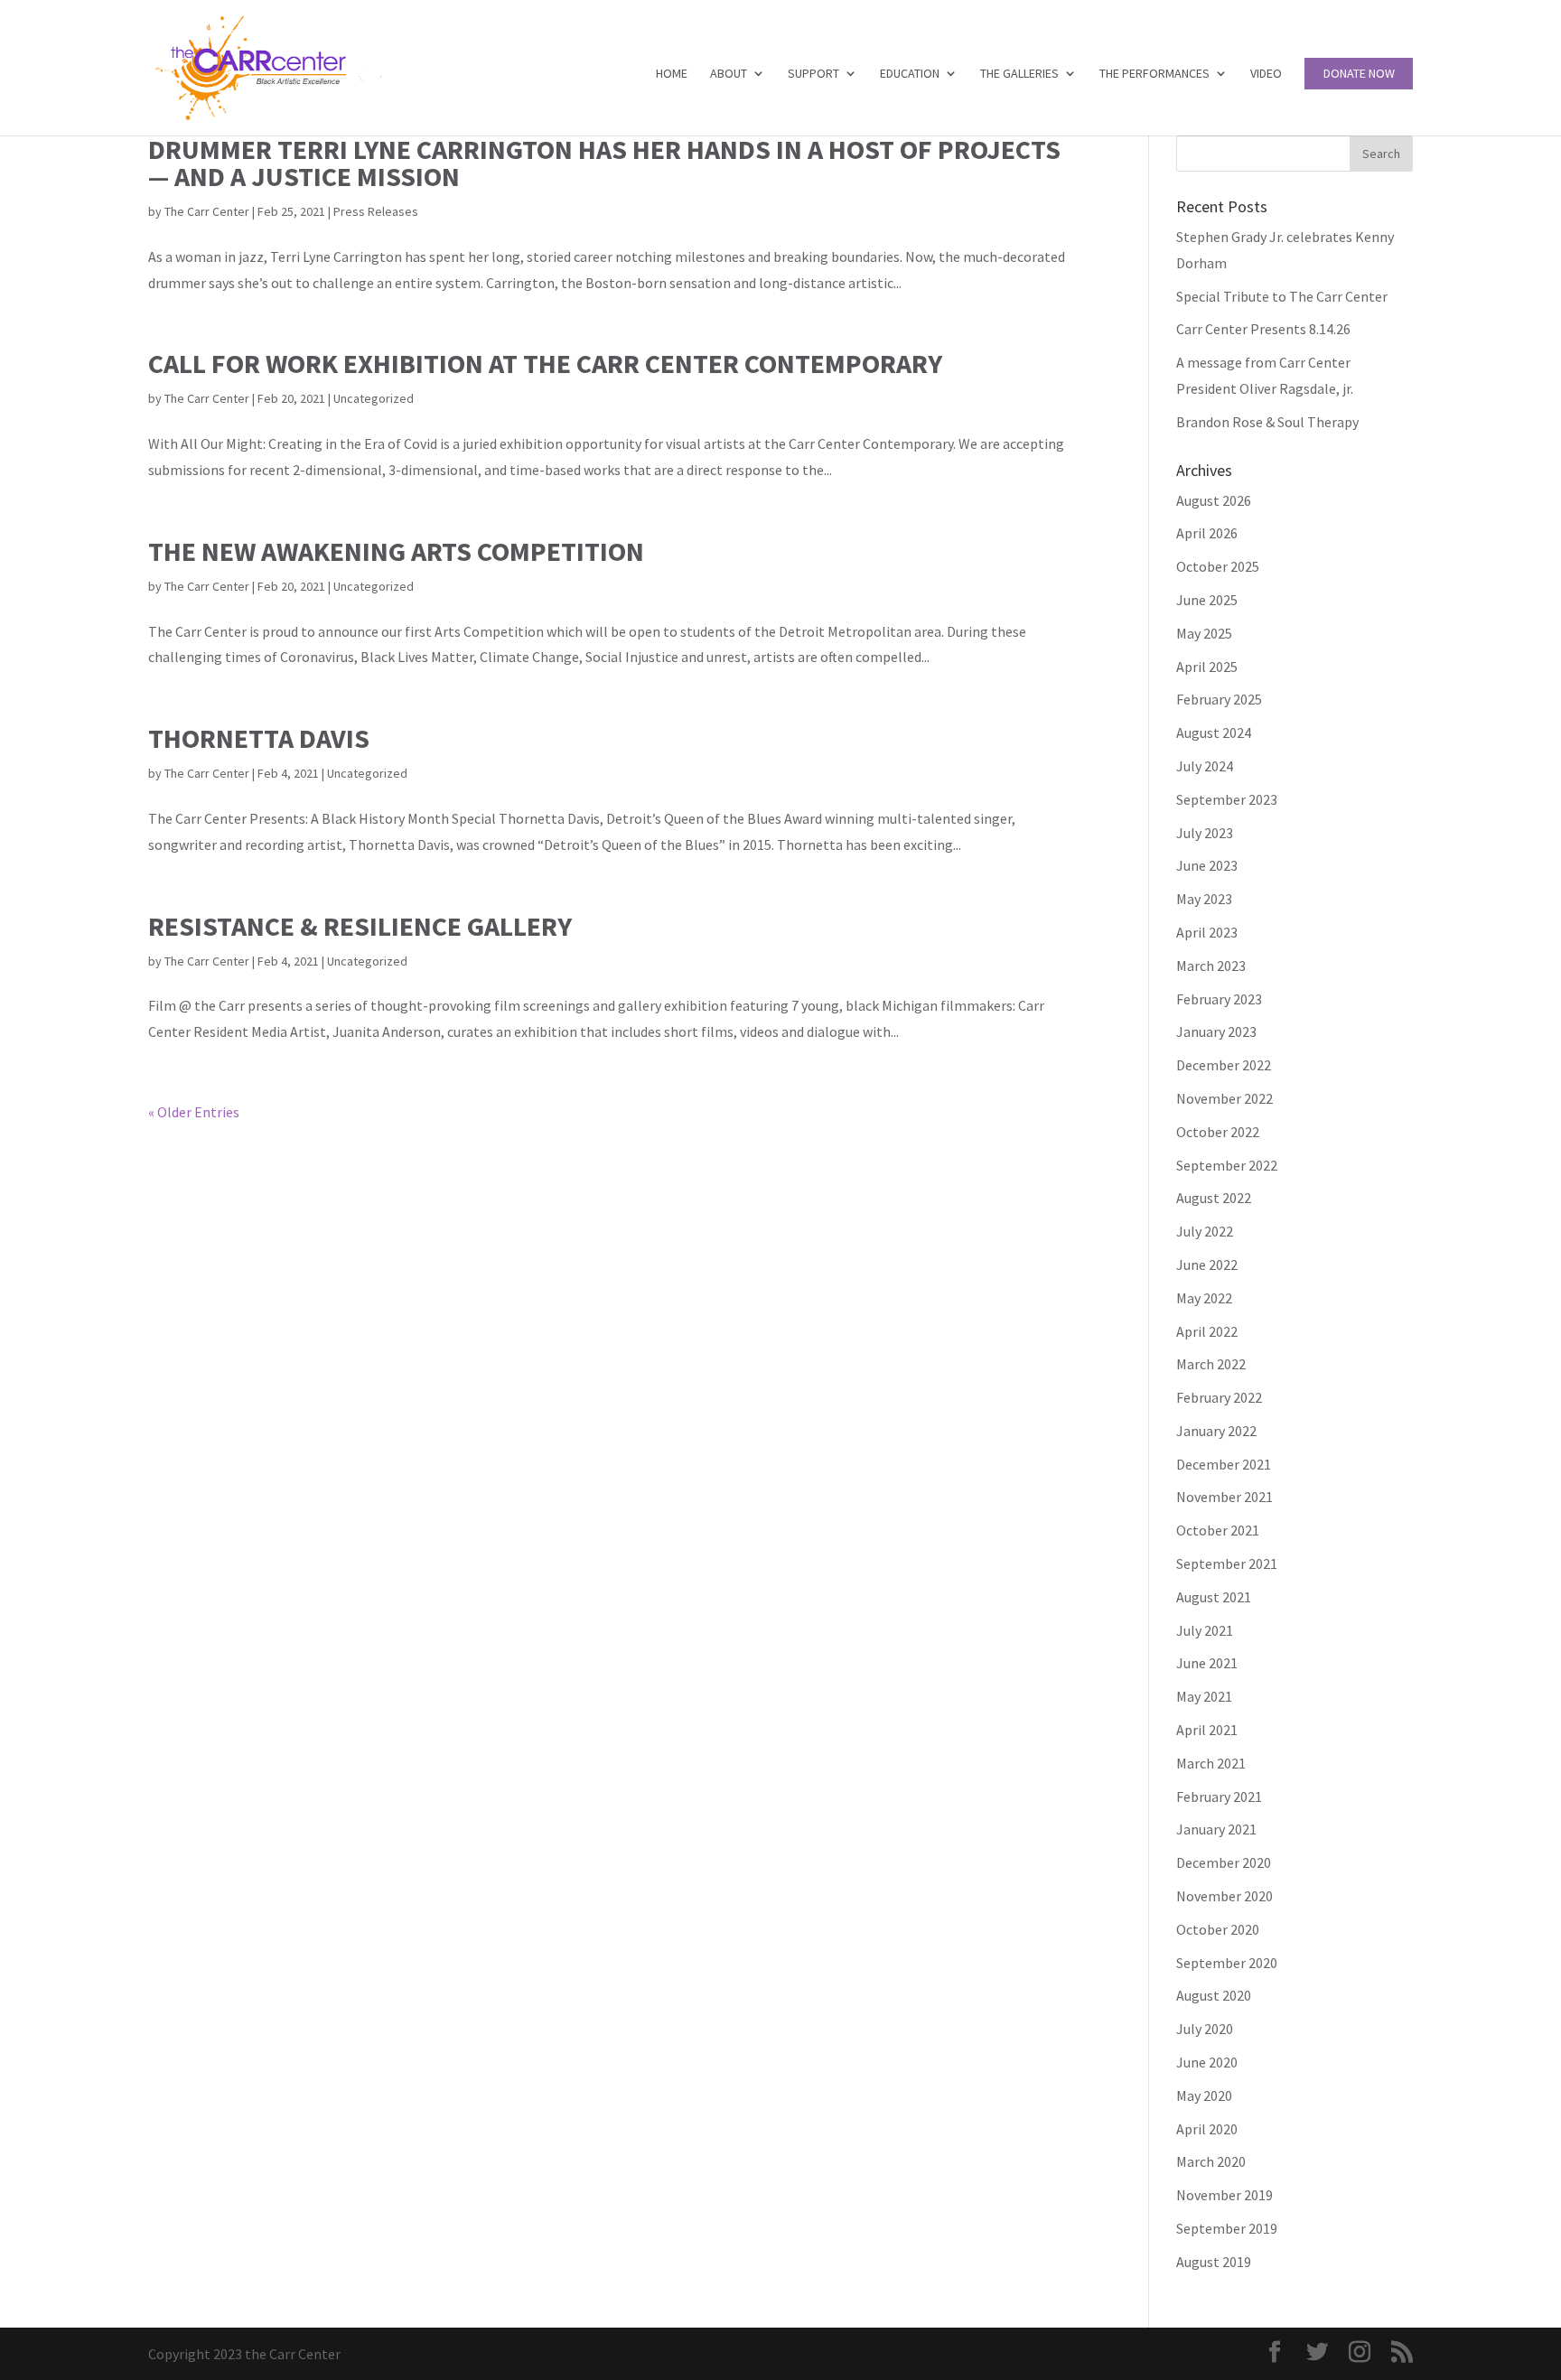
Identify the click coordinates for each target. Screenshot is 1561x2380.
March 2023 (1211, 966)
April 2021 (1207, 1730)
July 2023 (1205, 833)
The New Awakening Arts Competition (396, 551)
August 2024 (1214, 733)
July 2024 (1205, 766)
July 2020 (1205, 2029)
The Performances (1154, 74)
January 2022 (1216, 1431)
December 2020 (1224, 1862)
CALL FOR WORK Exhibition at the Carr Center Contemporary (545, 363)
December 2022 (1224, 1065)
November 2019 (1224, 2195)
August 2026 (1214, 500)
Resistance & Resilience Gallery (360, 926)
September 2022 (1227, 1165)
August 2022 (1214, 1198)
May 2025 (1204, 633)
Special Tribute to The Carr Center (1282, 296)
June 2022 (1207, 1265)
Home (672, 74)
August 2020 (1214, 1995)
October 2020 (1218, 1929)
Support (813, 74)
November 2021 (1224, 1497)
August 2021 (1214, 1597)
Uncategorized (374, 398)
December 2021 (1224, 1464)
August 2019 (1214, 2262)
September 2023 (1227, 799)
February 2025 (1219, 699)
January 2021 (1216, 1829)
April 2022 (1207, 1331)
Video (1266, 74)
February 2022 (1219, 1397)
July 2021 (1205, 1630)
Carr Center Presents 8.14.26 (1263, 329)
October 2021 (1218, 1530)
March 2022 (1211, 1364)
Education (910, 74)
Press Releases (376, 211)
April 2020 (1207, 2129)
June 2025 (1207, 600)
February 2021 (1219, 1797)
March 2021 (1211, 1763)
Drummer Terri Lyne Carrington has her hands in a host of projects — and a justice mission (604, 163)
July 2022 (1205, 1231)
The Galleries (1019, 74)
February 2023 (1219, 999)
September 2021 (1227, 1563)
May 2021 (1204, 1696)
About (729, 74)
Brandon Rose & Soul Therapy (1267, 422)
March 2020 (1211, 2161)
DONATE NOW (1359, 74)
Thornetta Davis (259, 738)
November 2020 (1224, 1896)
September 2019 (1227, 2228)
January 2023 (1216, 1031)
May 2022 (1204, 1298)
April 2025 (1207, 667)
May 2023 (1204, 899)
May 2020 (1204, 2095)
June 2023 (1207, 865)
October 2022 (1218, 1132)
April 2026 (1207, 533)
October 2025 (1218, 566)
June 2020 (1207, 2062)
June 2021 (1207, 1663)
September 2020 (1227, 1963)
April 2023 (1207, 932)
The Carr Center (207, 211)
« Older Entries (194, 1112)
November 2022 (1224, 1098)
